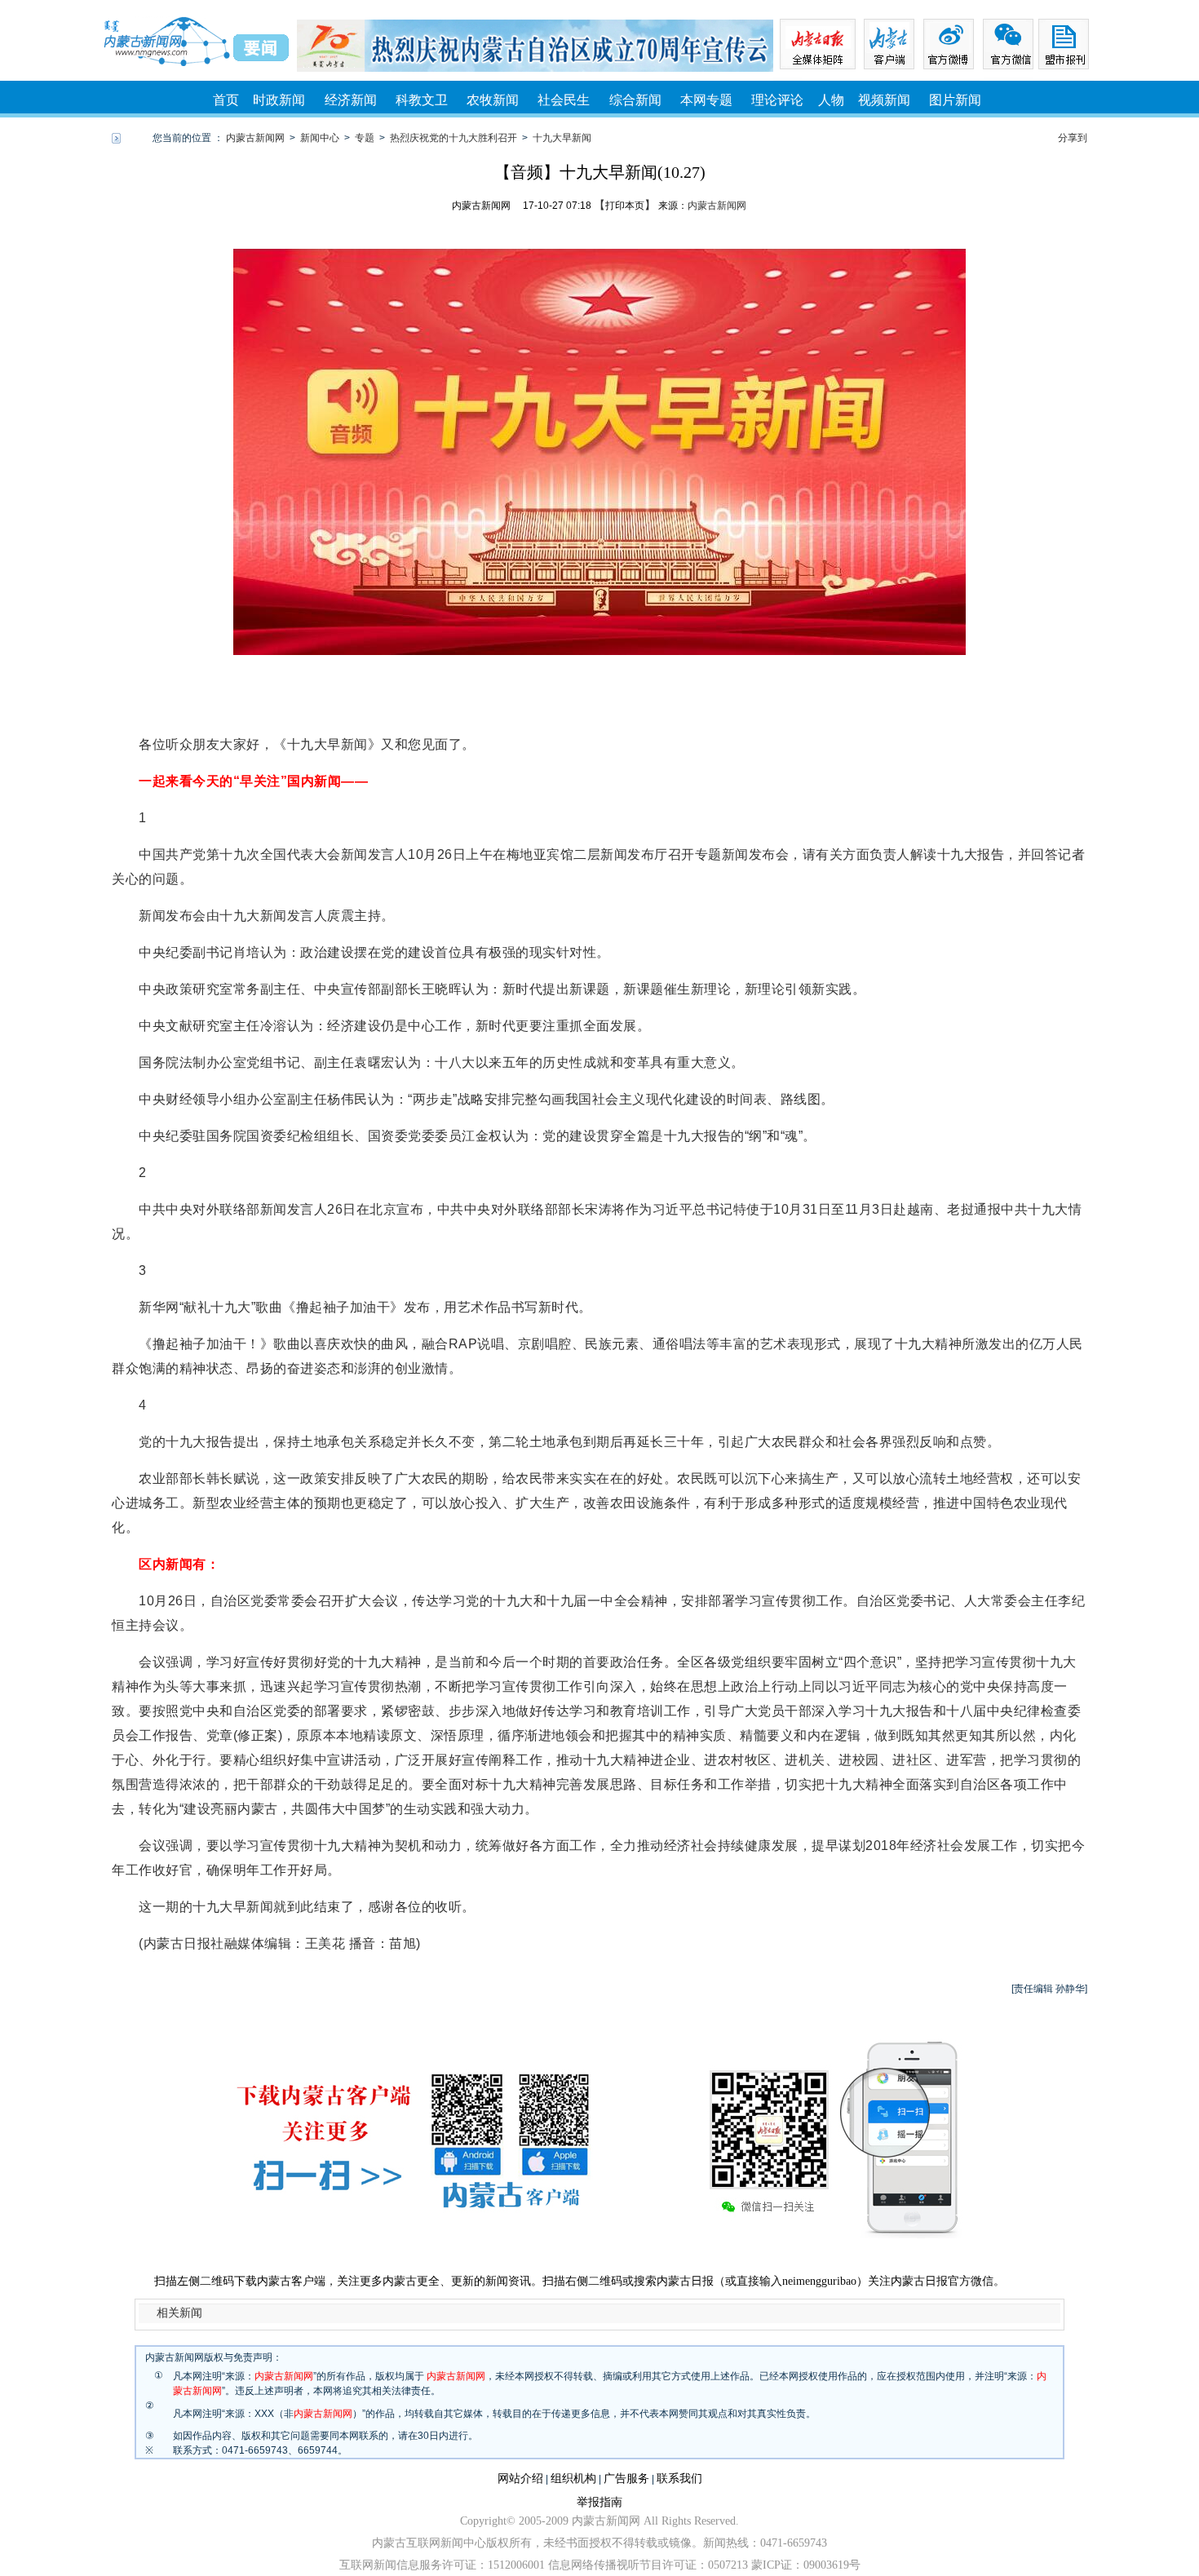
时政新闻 (279, 100)
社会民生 (564, 100)
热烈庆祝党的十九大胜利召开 (453, 138)
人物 (831, 100)
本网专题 (706, 100)
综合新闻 (635, 100)
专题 (365, 138)
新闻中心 (320, 138)
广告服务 (626, 2479)
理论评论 (777, 100)
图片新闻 (955, 100)
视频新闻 (884, 100)
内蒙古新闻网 (255, 138)
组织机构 (573, 2479)
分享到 (1073, 138)
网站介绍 (520, 2479)
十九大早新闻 (562, 138)
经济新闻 (351, 100)
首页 (226, 100)
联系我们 (679, 2479)
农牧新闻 (493, 100)
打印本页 (625, 206)
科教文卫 (422, 100)
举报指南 (599, 2502)
